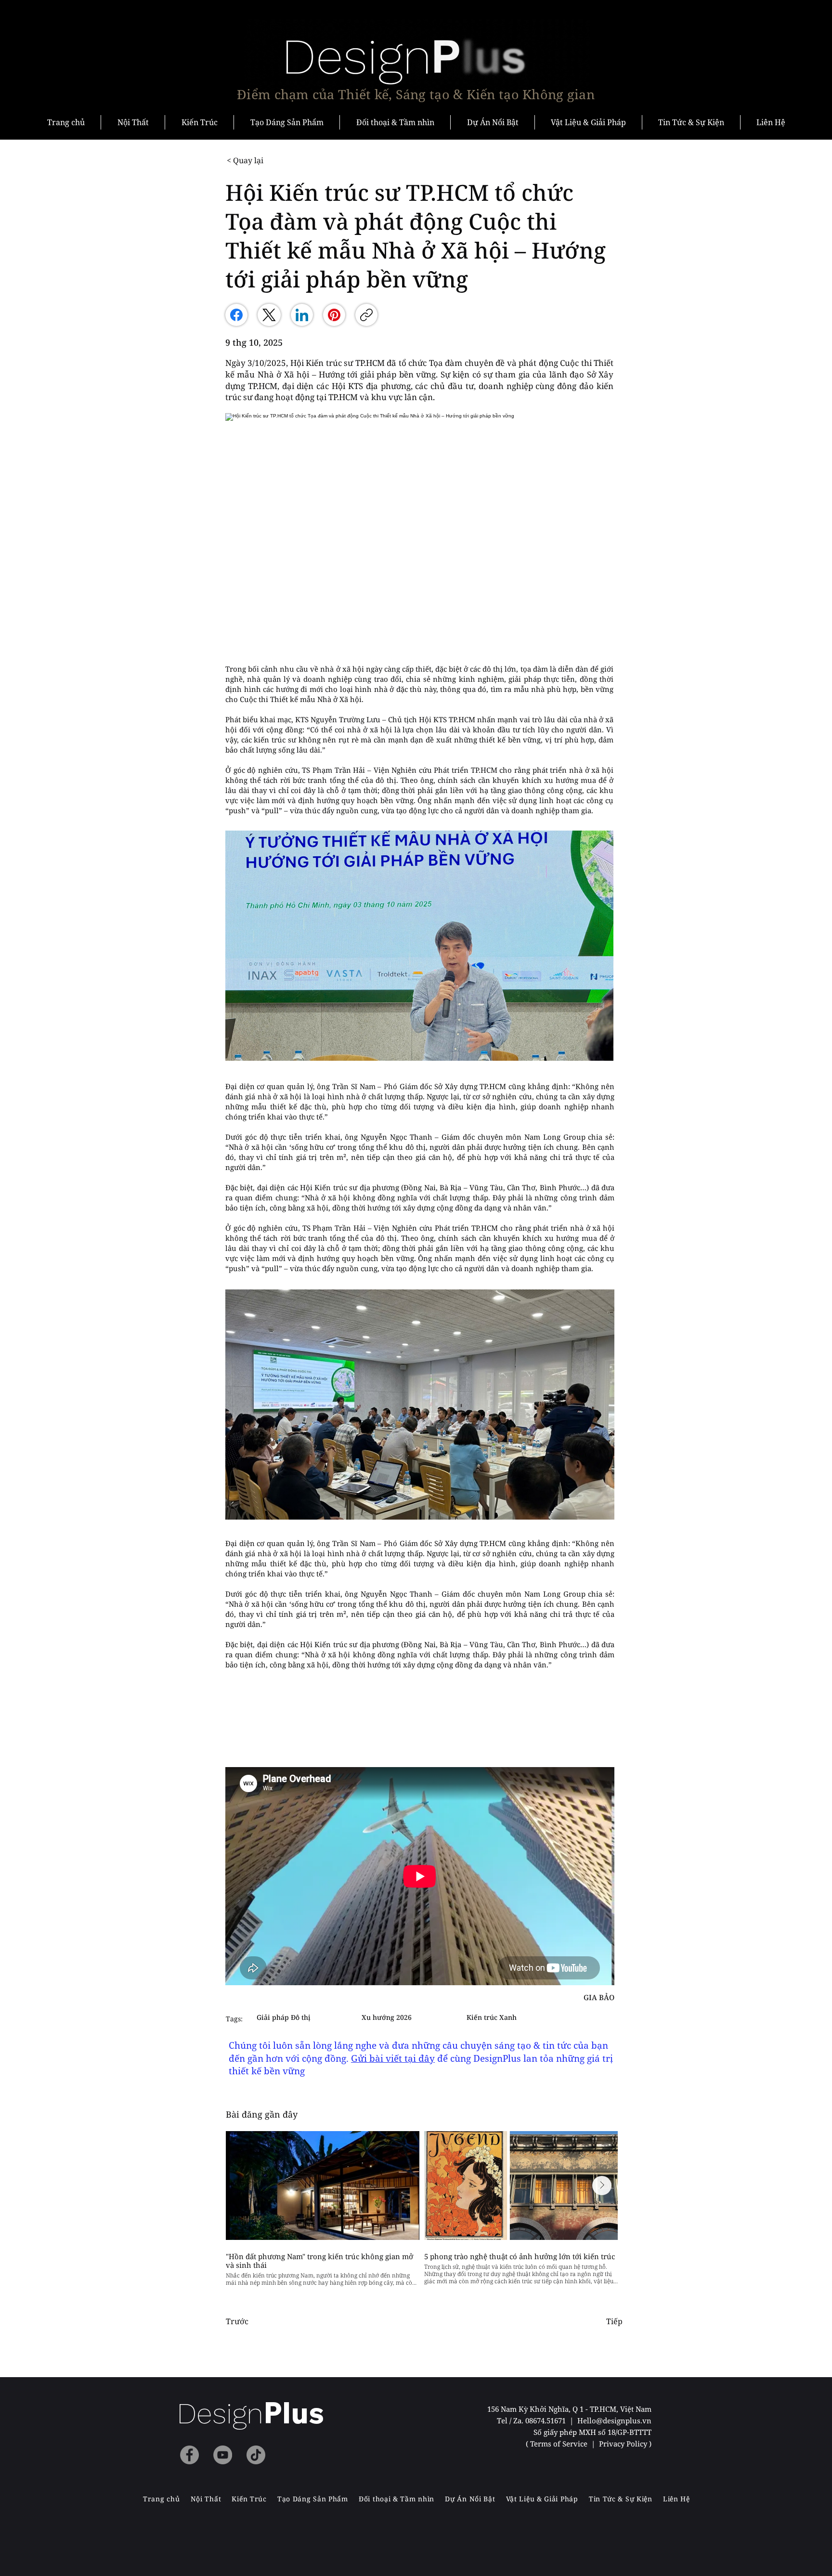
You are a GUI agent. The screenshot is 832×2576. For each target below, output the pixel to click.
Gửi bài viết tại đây (393, 2058)
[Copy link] (366, 315)
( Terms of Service (558, 2444)
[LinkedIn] (302, 315)
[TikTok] (256, 2455)
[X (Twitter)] (269, 315)
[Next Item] (602, 2186)
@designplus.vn (624, 2420)
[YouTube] (223, 2455)
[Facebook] (236, 315)
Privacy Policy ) (625, 2444)
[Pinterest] (334, 315)
